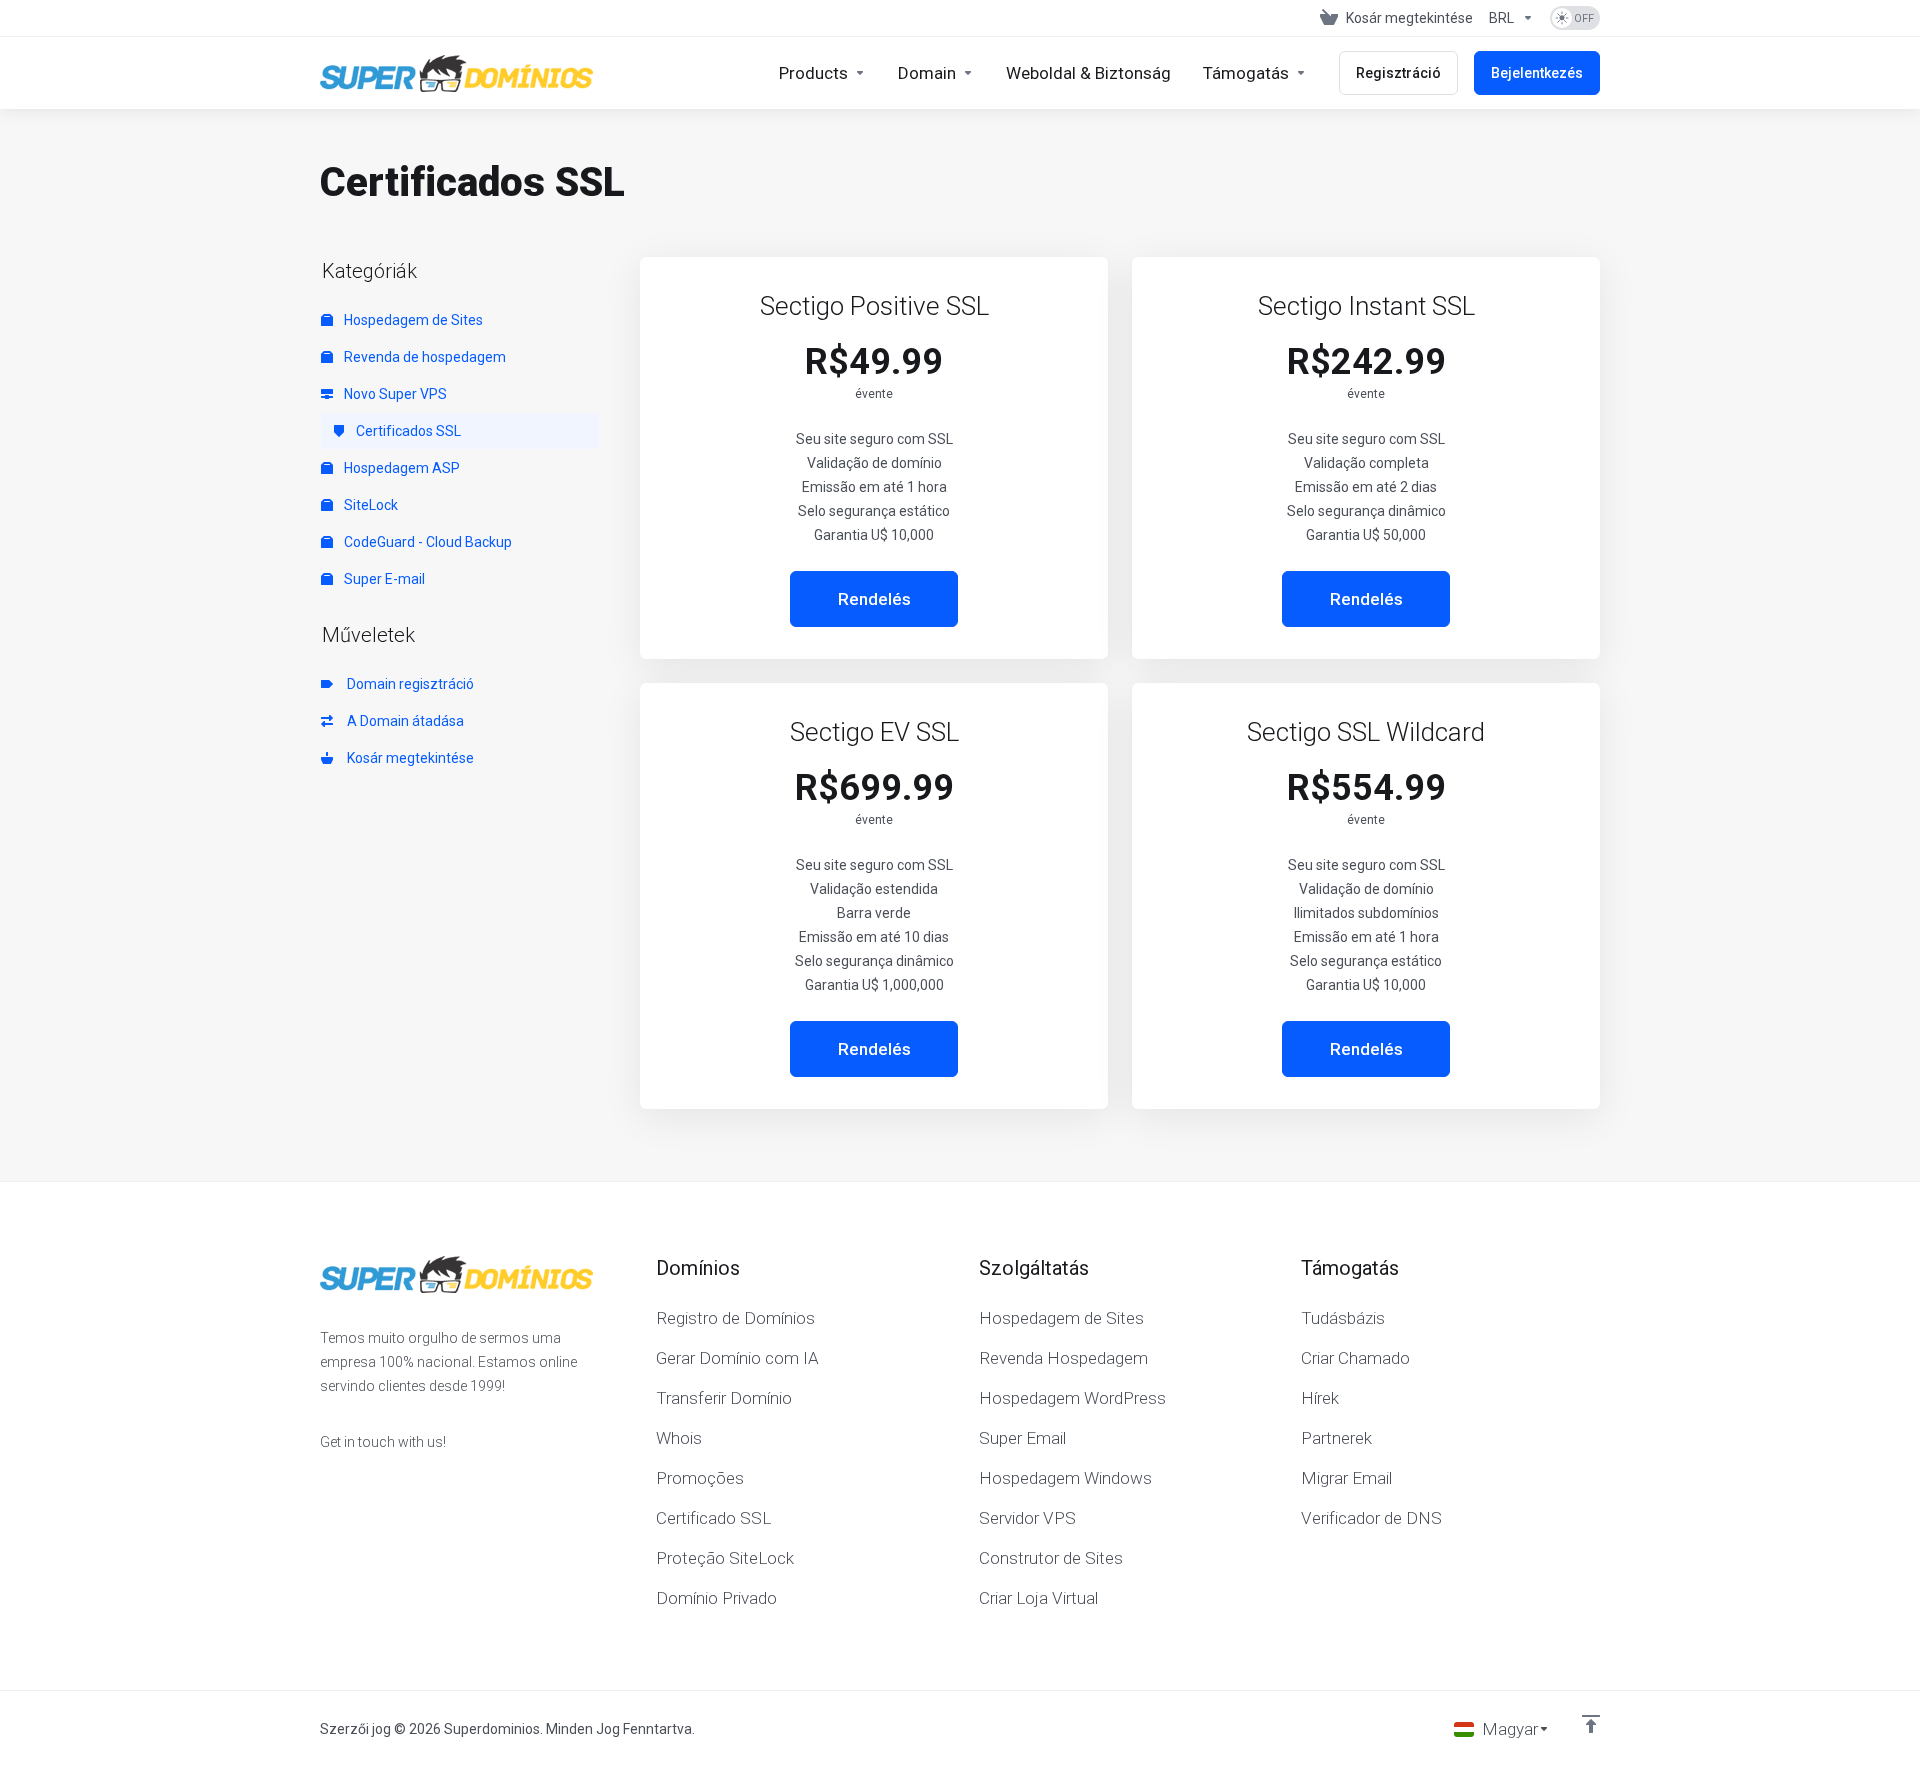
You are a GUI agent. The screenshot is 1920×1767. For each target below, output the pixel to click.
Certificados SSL (407, 431)
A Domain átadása (402, 721)
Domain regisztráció (407, 684)
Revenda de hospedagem (423, 357)
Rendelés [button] (874, 599)
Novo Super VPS (394, 394)
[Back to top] (1591, 1724)
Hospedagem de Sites (412, 320)
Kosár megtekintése (407, 758)
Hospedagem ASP (400, 468)
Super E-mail (383, 579)
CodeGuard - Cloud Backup (426, 542)
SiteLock (369, 505)
